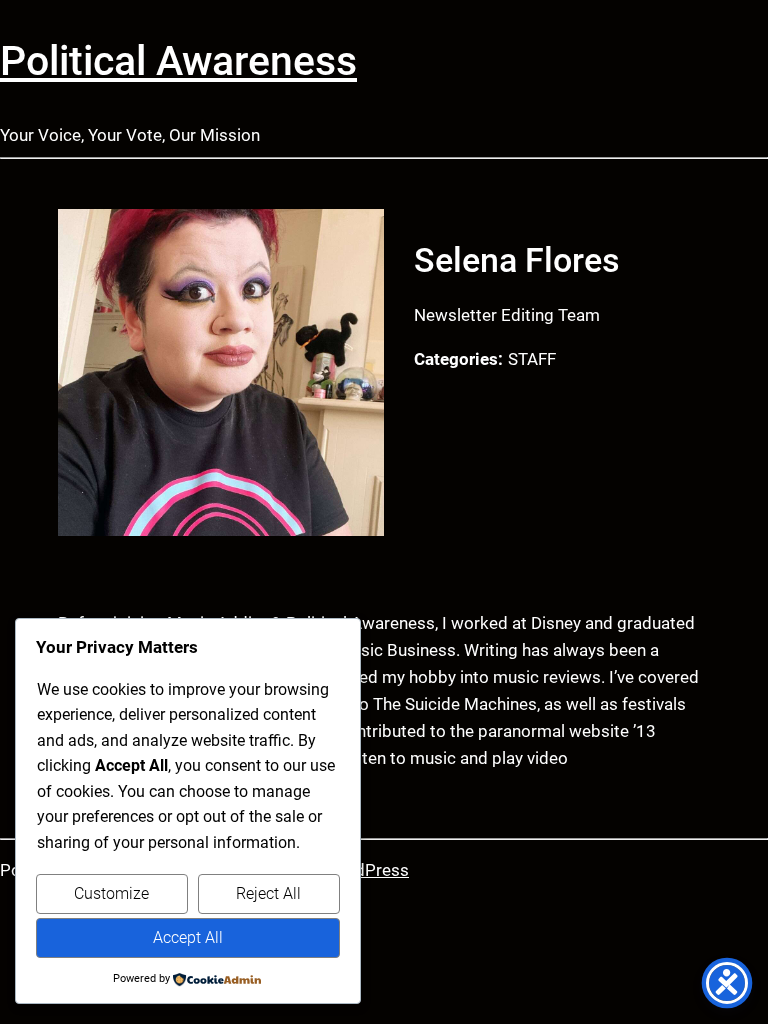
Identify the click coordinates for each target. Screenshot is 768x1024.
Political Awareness (178, 61)
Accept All (188, 937)
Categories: (458, 359)
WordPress (366, 870)
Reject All (268, 893)
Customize (111, 893)
